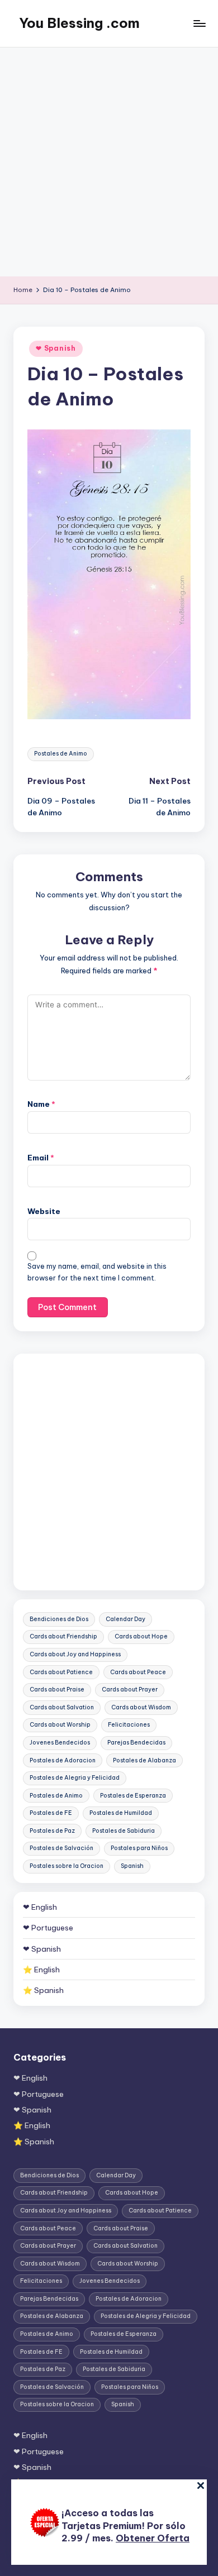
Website (44, 1211)
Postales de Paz (52, 1831)
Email (41, 1158)
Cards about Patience (61, 1672)
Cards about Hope (141, 1636)
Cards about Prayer (130, 1690)
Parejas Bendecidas (136, 1743)
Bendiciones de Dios (59, 1619)
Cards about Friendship (63, 1636)
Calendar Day (125, 1619)
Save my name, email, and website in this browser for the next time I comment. (97, 1272)
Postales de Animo (61, 754)
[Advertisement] (109, 162)
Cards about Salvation (62, 1707)
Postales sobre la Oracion (67, 1866)
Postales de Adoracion (63, 1760)
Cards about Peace (138, 1672)
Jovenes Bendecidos (60, 1743)
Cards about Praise (57, 1690)
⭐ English (41, 1970)
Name (41, 1104)
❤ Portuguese (48, 1928)
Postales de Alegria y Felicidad (75, 1778)
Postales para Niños (139, 1848)
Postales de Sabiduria (124, 1831)
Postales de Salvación (61, 1848)
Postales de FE (51, 1813)
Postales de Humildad (121, 1813)
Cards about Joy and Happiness (75, 1654)
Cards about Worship (60, 1725)
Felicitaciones (129, 1725)
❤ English (40, 1907)
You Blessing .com (79, 23)
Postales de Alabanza (144, 1760)
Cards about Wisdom (141, 1707)
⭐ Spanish (43, 1990)
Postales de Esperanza (133, 1796)
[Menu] (199, 23)
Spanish (132, 1866)
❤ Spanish (56, 348)
